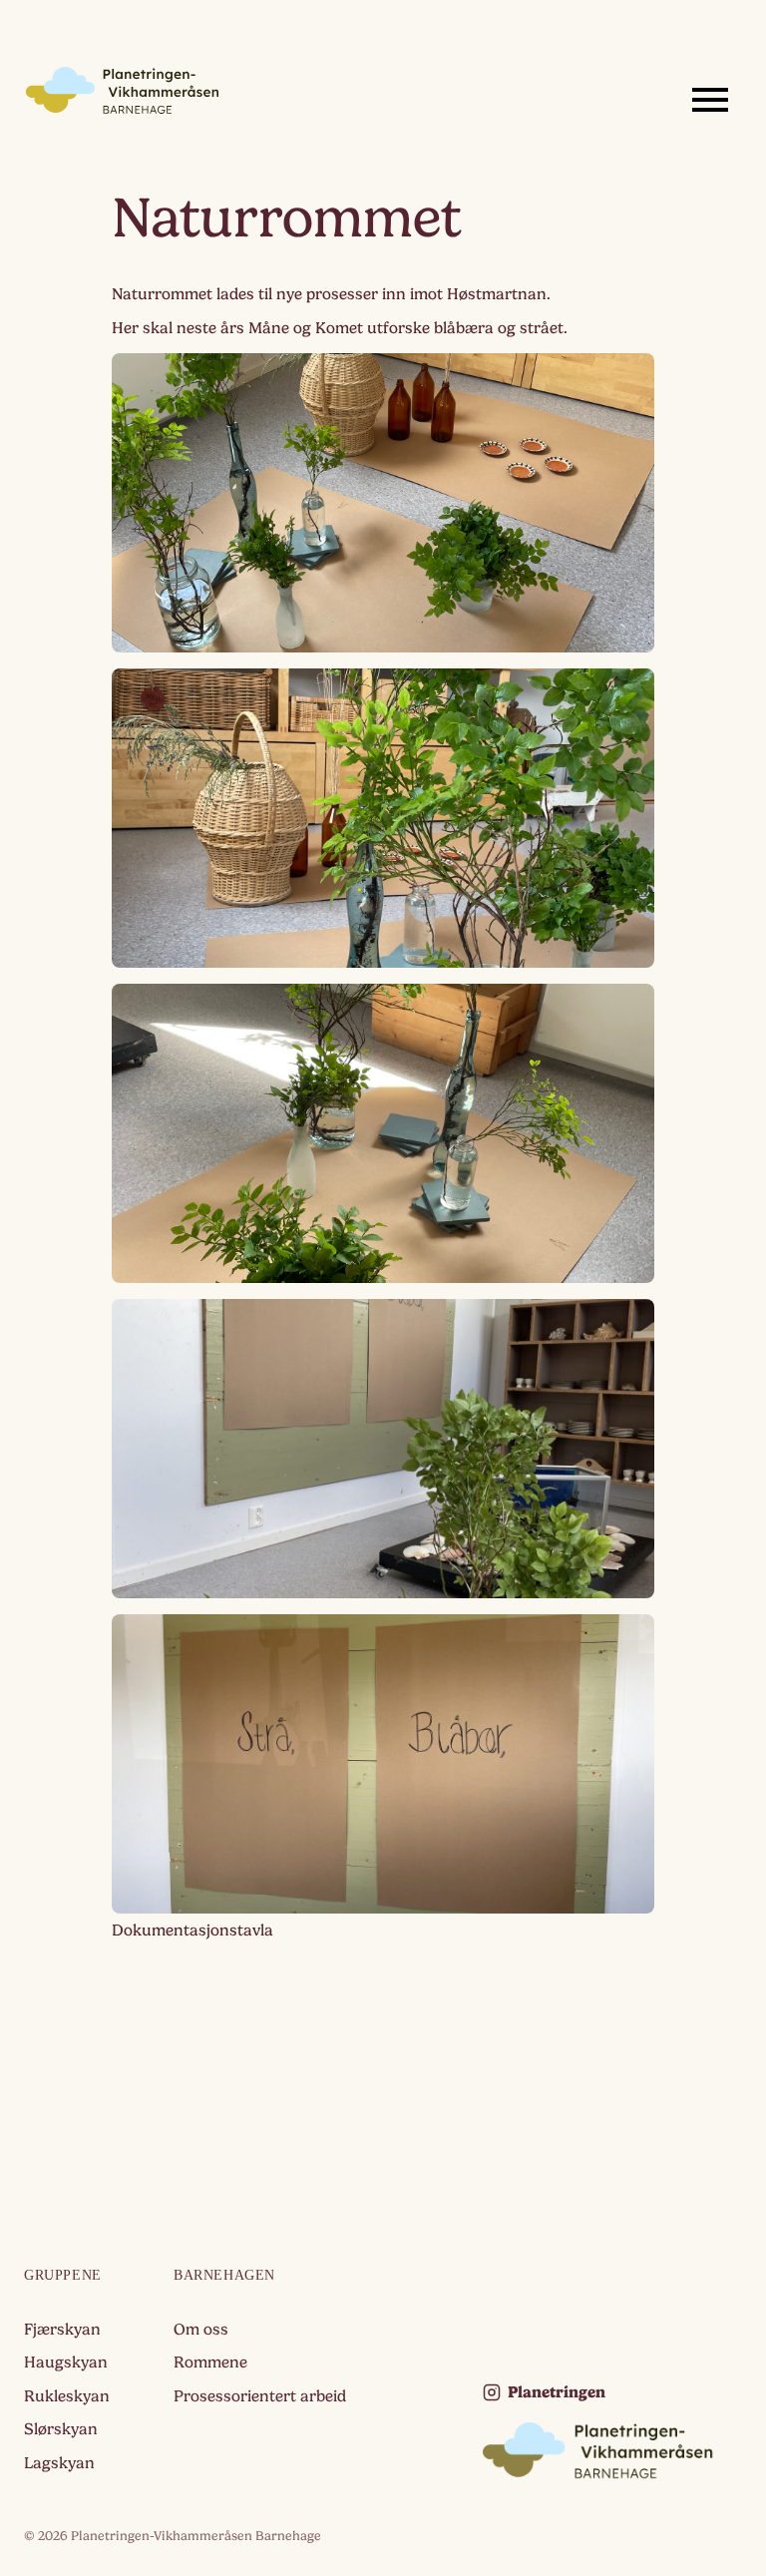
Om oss (201, 2330)
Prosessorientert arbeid (260, 2396)
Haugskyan (66, 2362)
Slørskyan (61, 2429)
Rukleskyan (67, 2396)
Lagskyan (59, 2463)
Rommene (210, 2362)
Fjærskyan (62, 2330)
